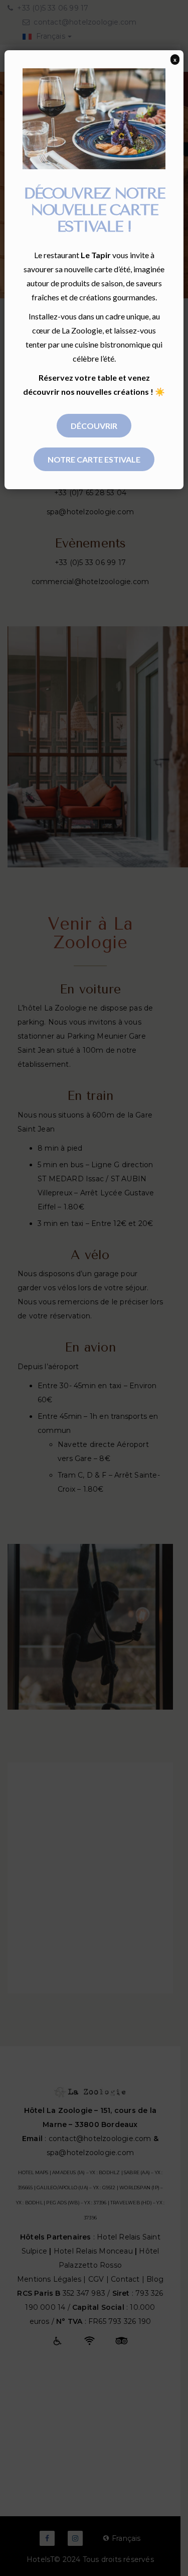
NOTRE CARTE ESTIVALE (94, 459)
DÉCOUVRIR (94, 426)
